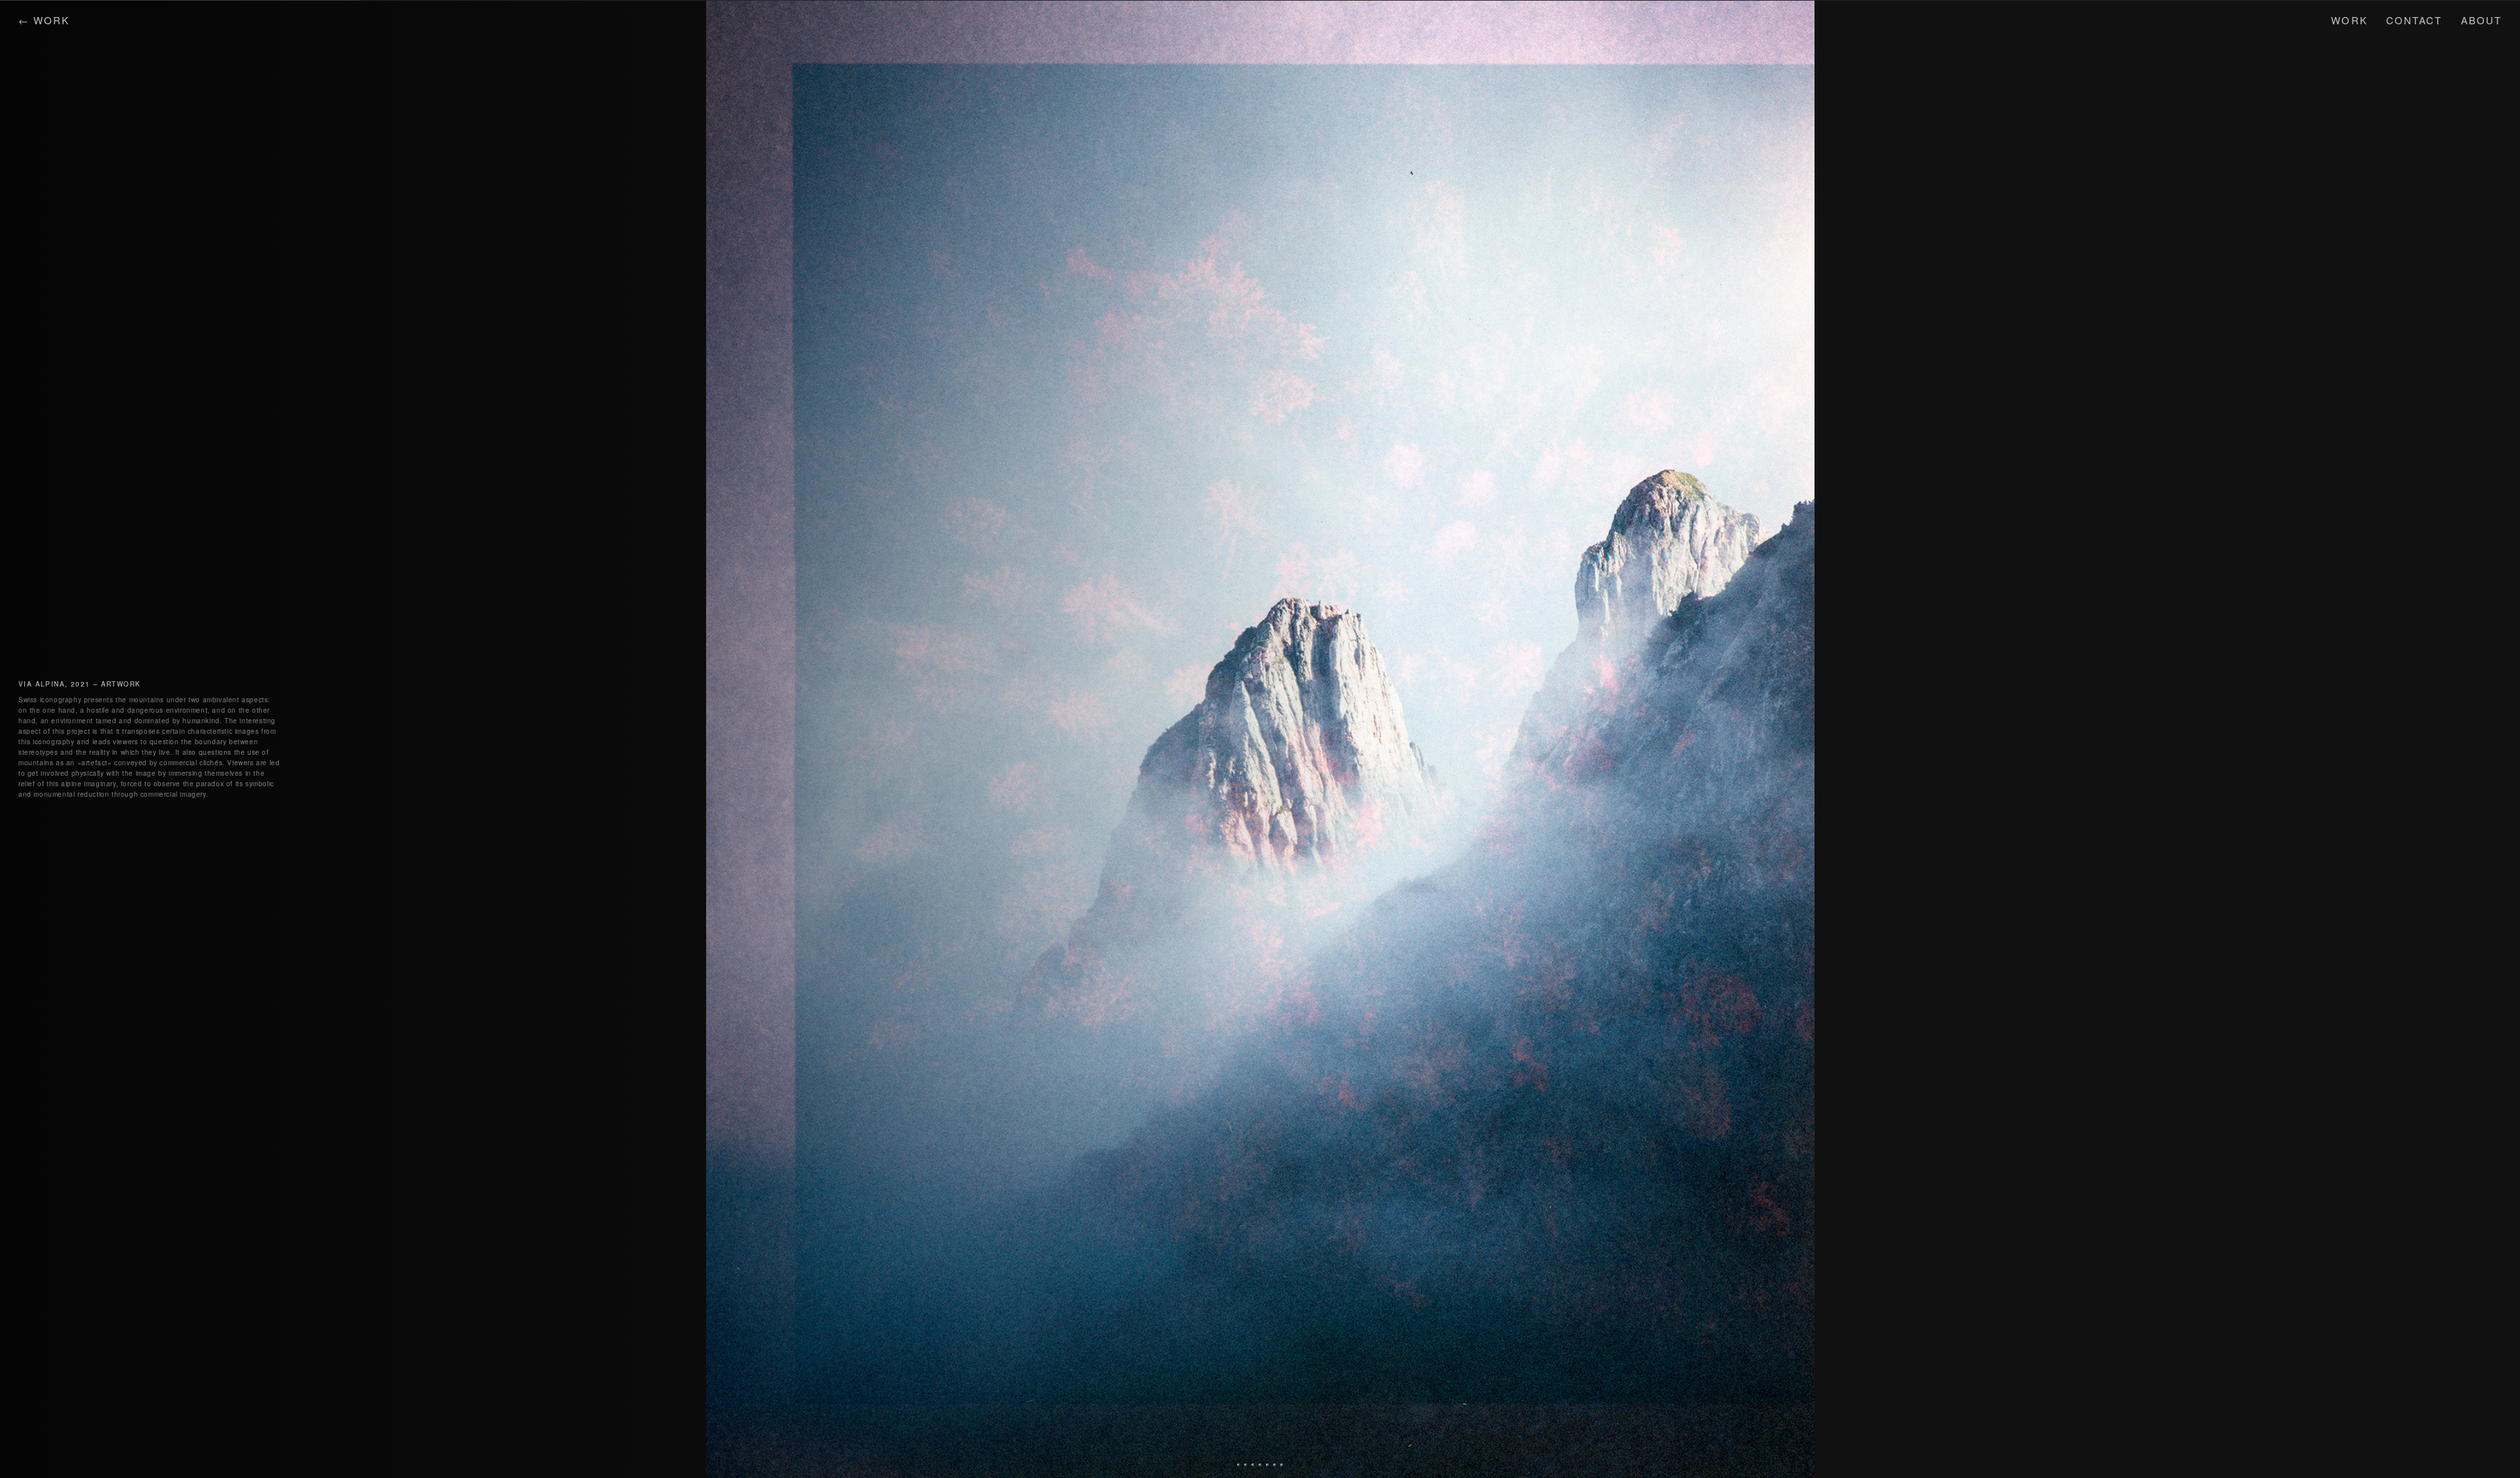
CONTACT (2414, 20)
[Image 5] (1267, 1465)
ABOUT (2482, 20)
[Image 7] (1282, 1465)
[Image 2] (1246, 1465)
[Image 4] (1260, 1465)
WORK (2349, 20)
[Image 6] (1274, 1465)
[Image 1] (1238, 1465)
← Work (44, 20)
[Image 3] (1253, 1465)
